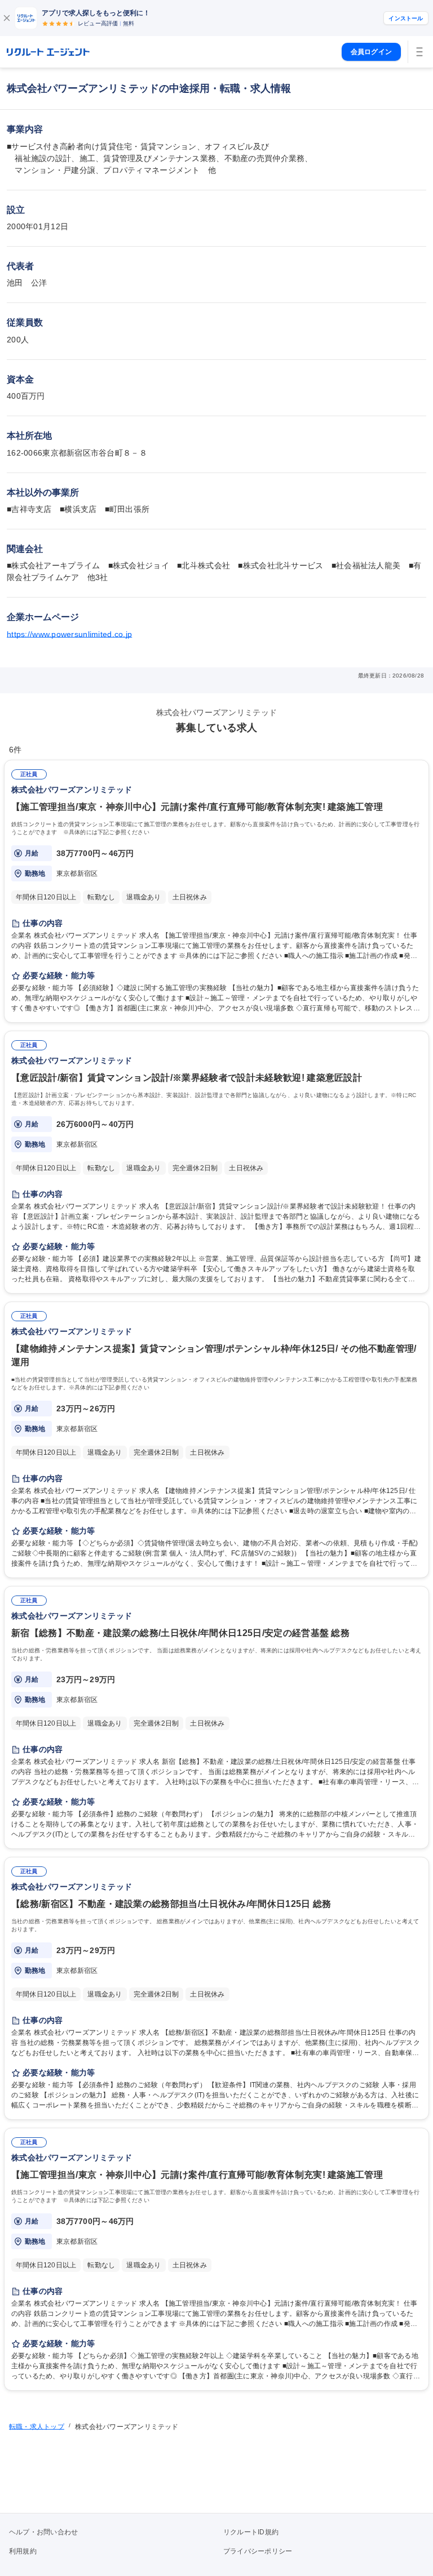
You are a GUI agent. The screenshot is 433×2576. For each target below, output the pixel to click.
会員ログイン (371, 52)
